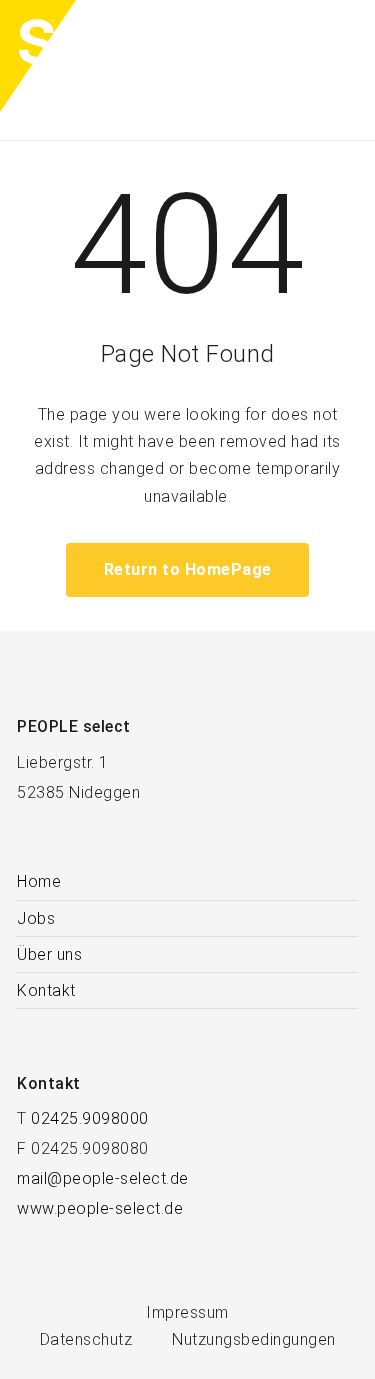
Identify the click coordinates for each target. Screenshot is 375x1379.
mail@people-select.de (103, 1178)
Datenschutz (86, 1339)
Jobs (36, 918)
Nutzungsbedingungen (254, 1339)
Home (39, 881)
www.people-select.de (100, 1208)
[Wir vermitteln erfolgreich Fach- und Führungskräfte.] (85, 70)
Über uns (49, 954)
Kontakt (46, 990)
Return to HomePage (188, 569)
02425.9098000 (90, 1118)
